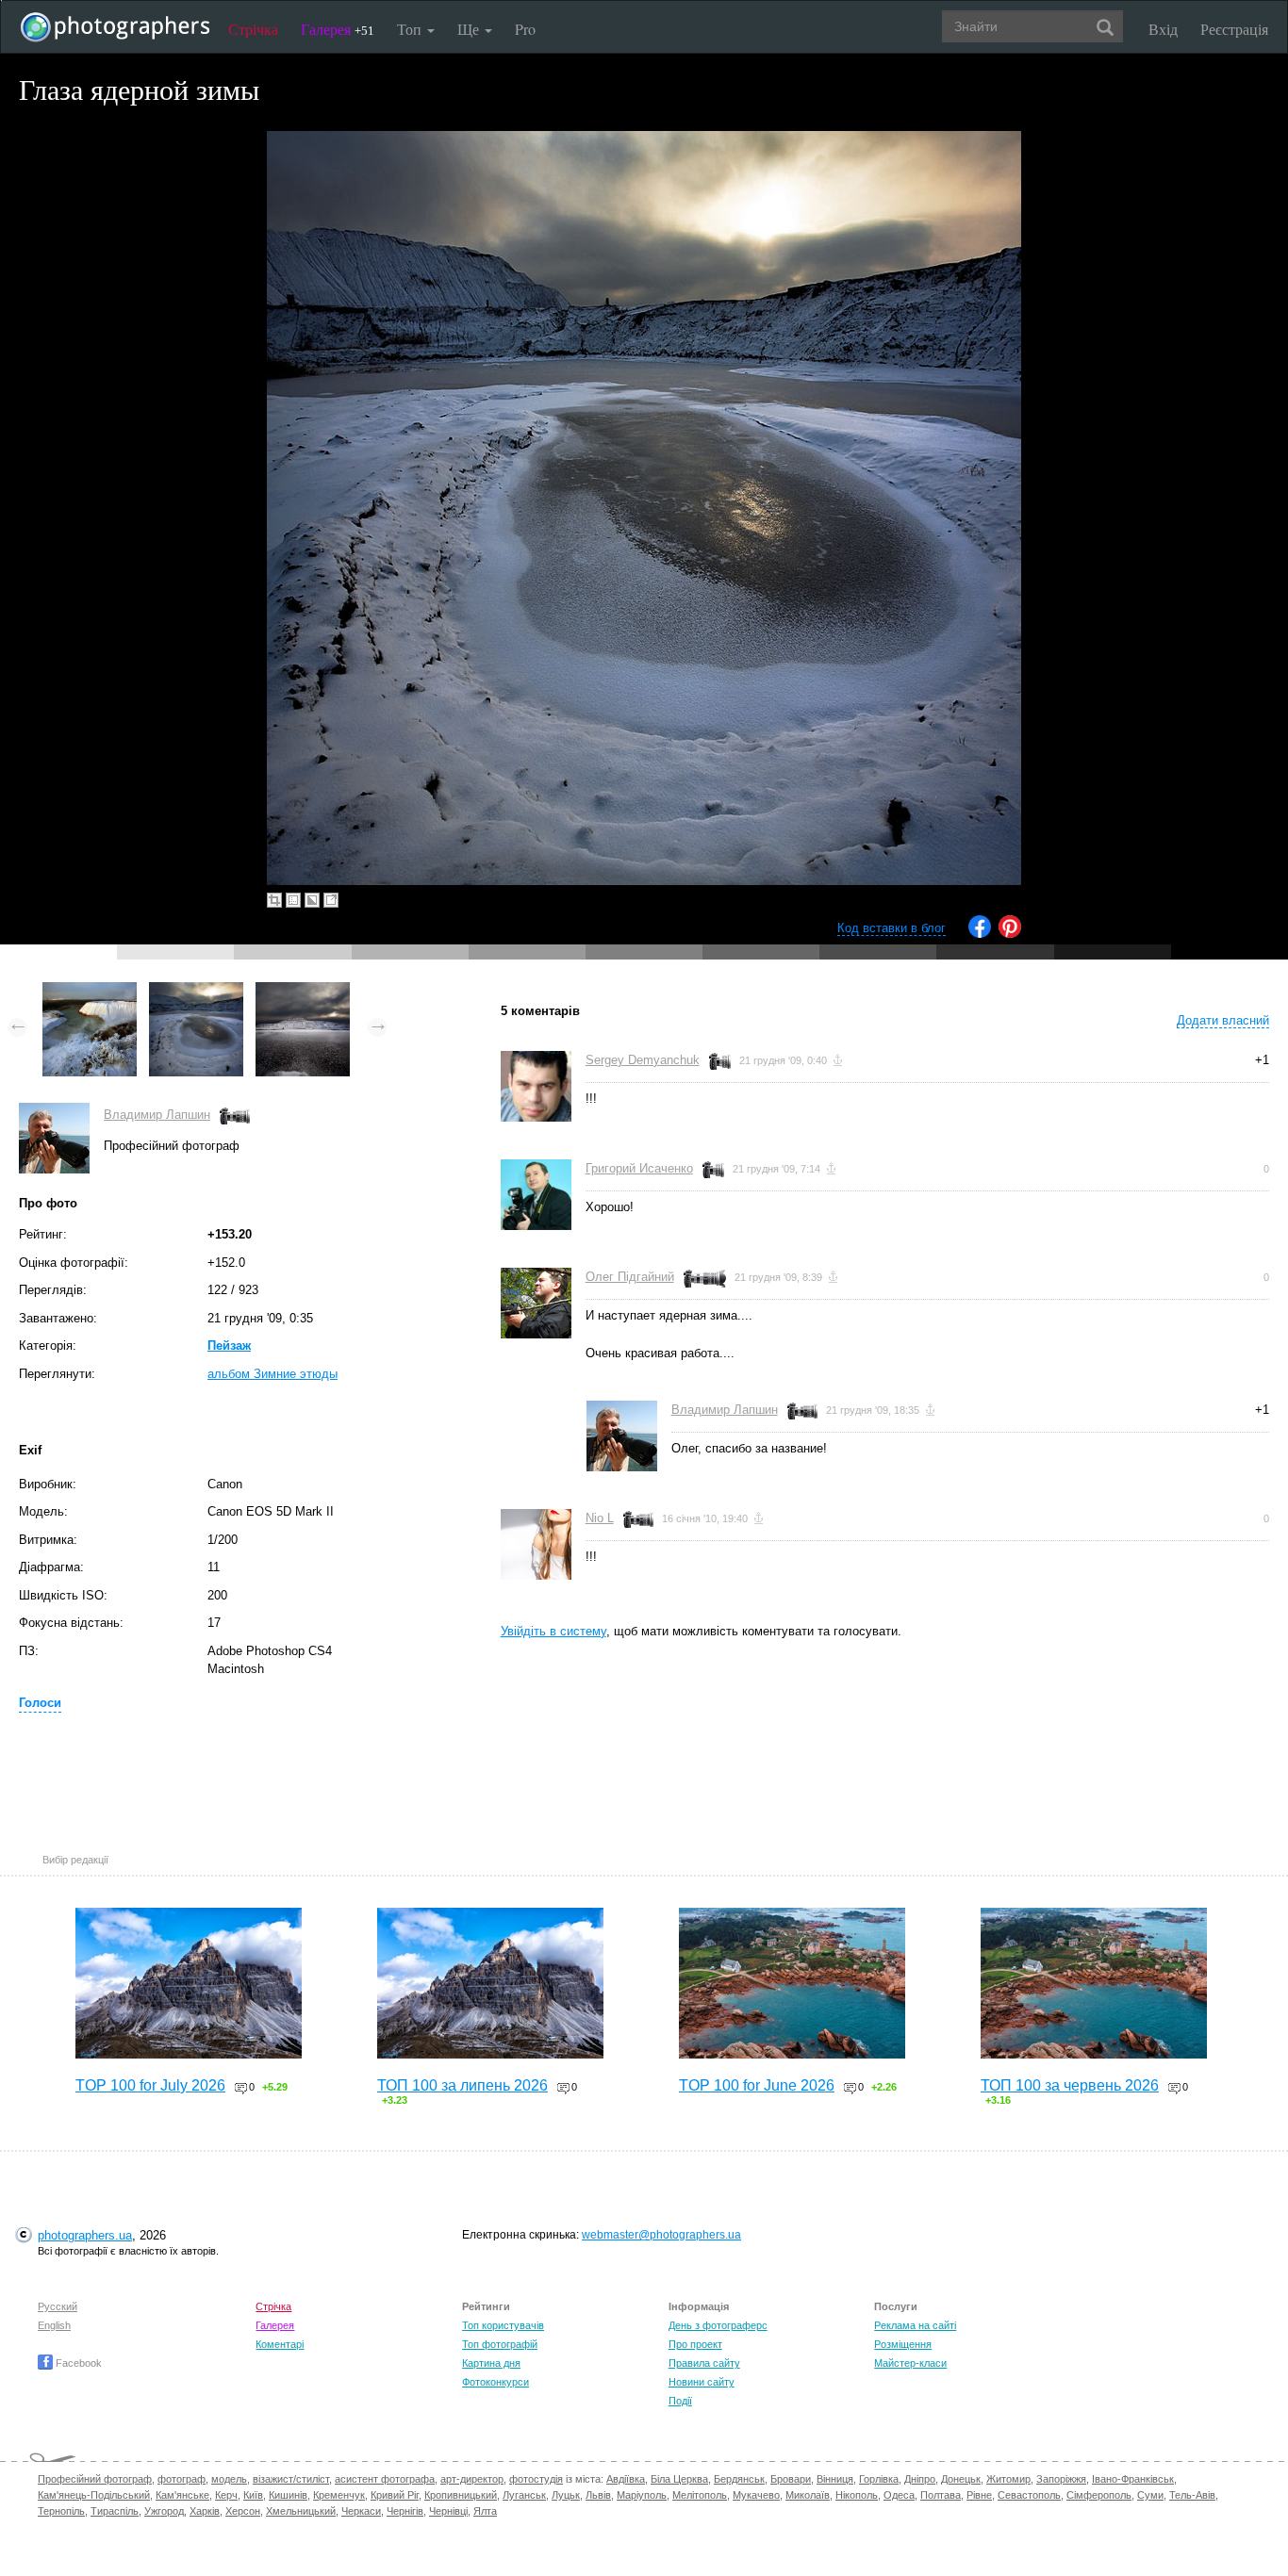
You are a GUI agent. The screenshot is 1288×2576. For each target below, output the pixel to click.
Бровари (791, 2479)
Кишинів (288, 2495)
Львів (598, 2495)
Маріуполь (642, 2495)
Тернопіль (61, 2511)
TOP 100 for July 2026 (150, 2085)
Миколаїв (808, 2495)
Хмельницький (301, 2511)
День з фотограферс (718, 2325)
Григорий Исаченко (639, 1168)
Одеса (899, 2495)
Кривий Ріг (395, 2495)
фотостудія (536, 2479)
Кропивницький (461, 2495)
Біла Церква (679, 2479)
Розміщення (903, 2344)
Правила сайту (704, 2363)
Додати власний (1223, 1020)
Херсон (243, 2511)
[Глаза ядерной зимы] (196, 991)
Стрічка (253, 29)
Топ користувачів (503, 2325)
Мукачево (756, 2495)
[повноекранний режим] (331, 900)
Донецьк (961, 2479)
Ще (470, 29)
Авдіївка (626, 2479)
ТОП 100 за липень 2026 (462, 2085)
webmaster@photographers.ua (661, 2235)
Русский (58, 2306)
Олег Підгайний (630, 1277)
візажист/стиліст (291, 2479)
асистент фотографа (385, 2479)
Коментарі (280, 2344)
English (54, 2325)
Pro (525, 29)
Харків (205, 2511)
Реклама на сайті (915, 2325)
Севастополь (1029, 2495)
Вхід (1163, 29)
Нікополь (857, 2495)
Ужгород (164, 2511)
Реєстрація (1234, 29)
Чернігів (405, 2511)
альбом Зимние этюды (272, 1374)
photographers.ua (85, 2235)
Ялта (485, 2511)
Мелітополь (700, 2495)
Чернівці (448, 2511)
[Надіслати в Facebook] (980, 934)
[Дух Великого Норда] (303, 991)
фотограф (182, 2479)
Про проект (695, 2344)
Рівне (979, 2495)
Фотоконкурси (495, 2382)
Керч (226, 2495)
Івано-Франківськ (1133, 2479)
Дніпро (920, 2479)
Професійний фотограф (95, 2479)
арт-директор (472, 2479)
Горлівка (879, 2479)
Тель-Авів (1192, 2495)
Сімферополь (1099, 2495)
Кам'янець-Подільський (94, 2495)
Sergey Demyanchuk (643, 1060)
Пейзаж (229, 1345)
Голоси (40, 1703)
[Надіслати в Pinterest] (1010, 934)
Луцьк (566, 2495)
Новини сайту (702, 2382)
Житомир (1008, 2479)
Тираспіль (115, 2511)
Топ (411, 29)
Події (680, 2401)
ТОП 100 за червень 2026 (1070, 2085)
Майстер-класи (910, 2363)
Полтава (941, 2495)
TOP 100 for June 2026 (757, 2085)
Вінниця (835, 2479)
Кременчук (339, 2495)
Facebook (77, 2363)
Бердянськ (739, 2479)
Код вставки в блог (892, 928)
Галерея (338, 29)
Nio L (600, 1518)
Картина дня (491, 2363)
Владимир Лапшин (157, 1115)
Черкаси (361, 2511)
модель (229, 2479)
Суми (1150, 2495)
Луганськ (524, 2495)
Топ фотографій (500, 2344)
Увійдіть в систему (553, 1631)
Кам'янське (182, 2495)
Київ (253, 2495)
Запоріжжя (1061, 2479)
